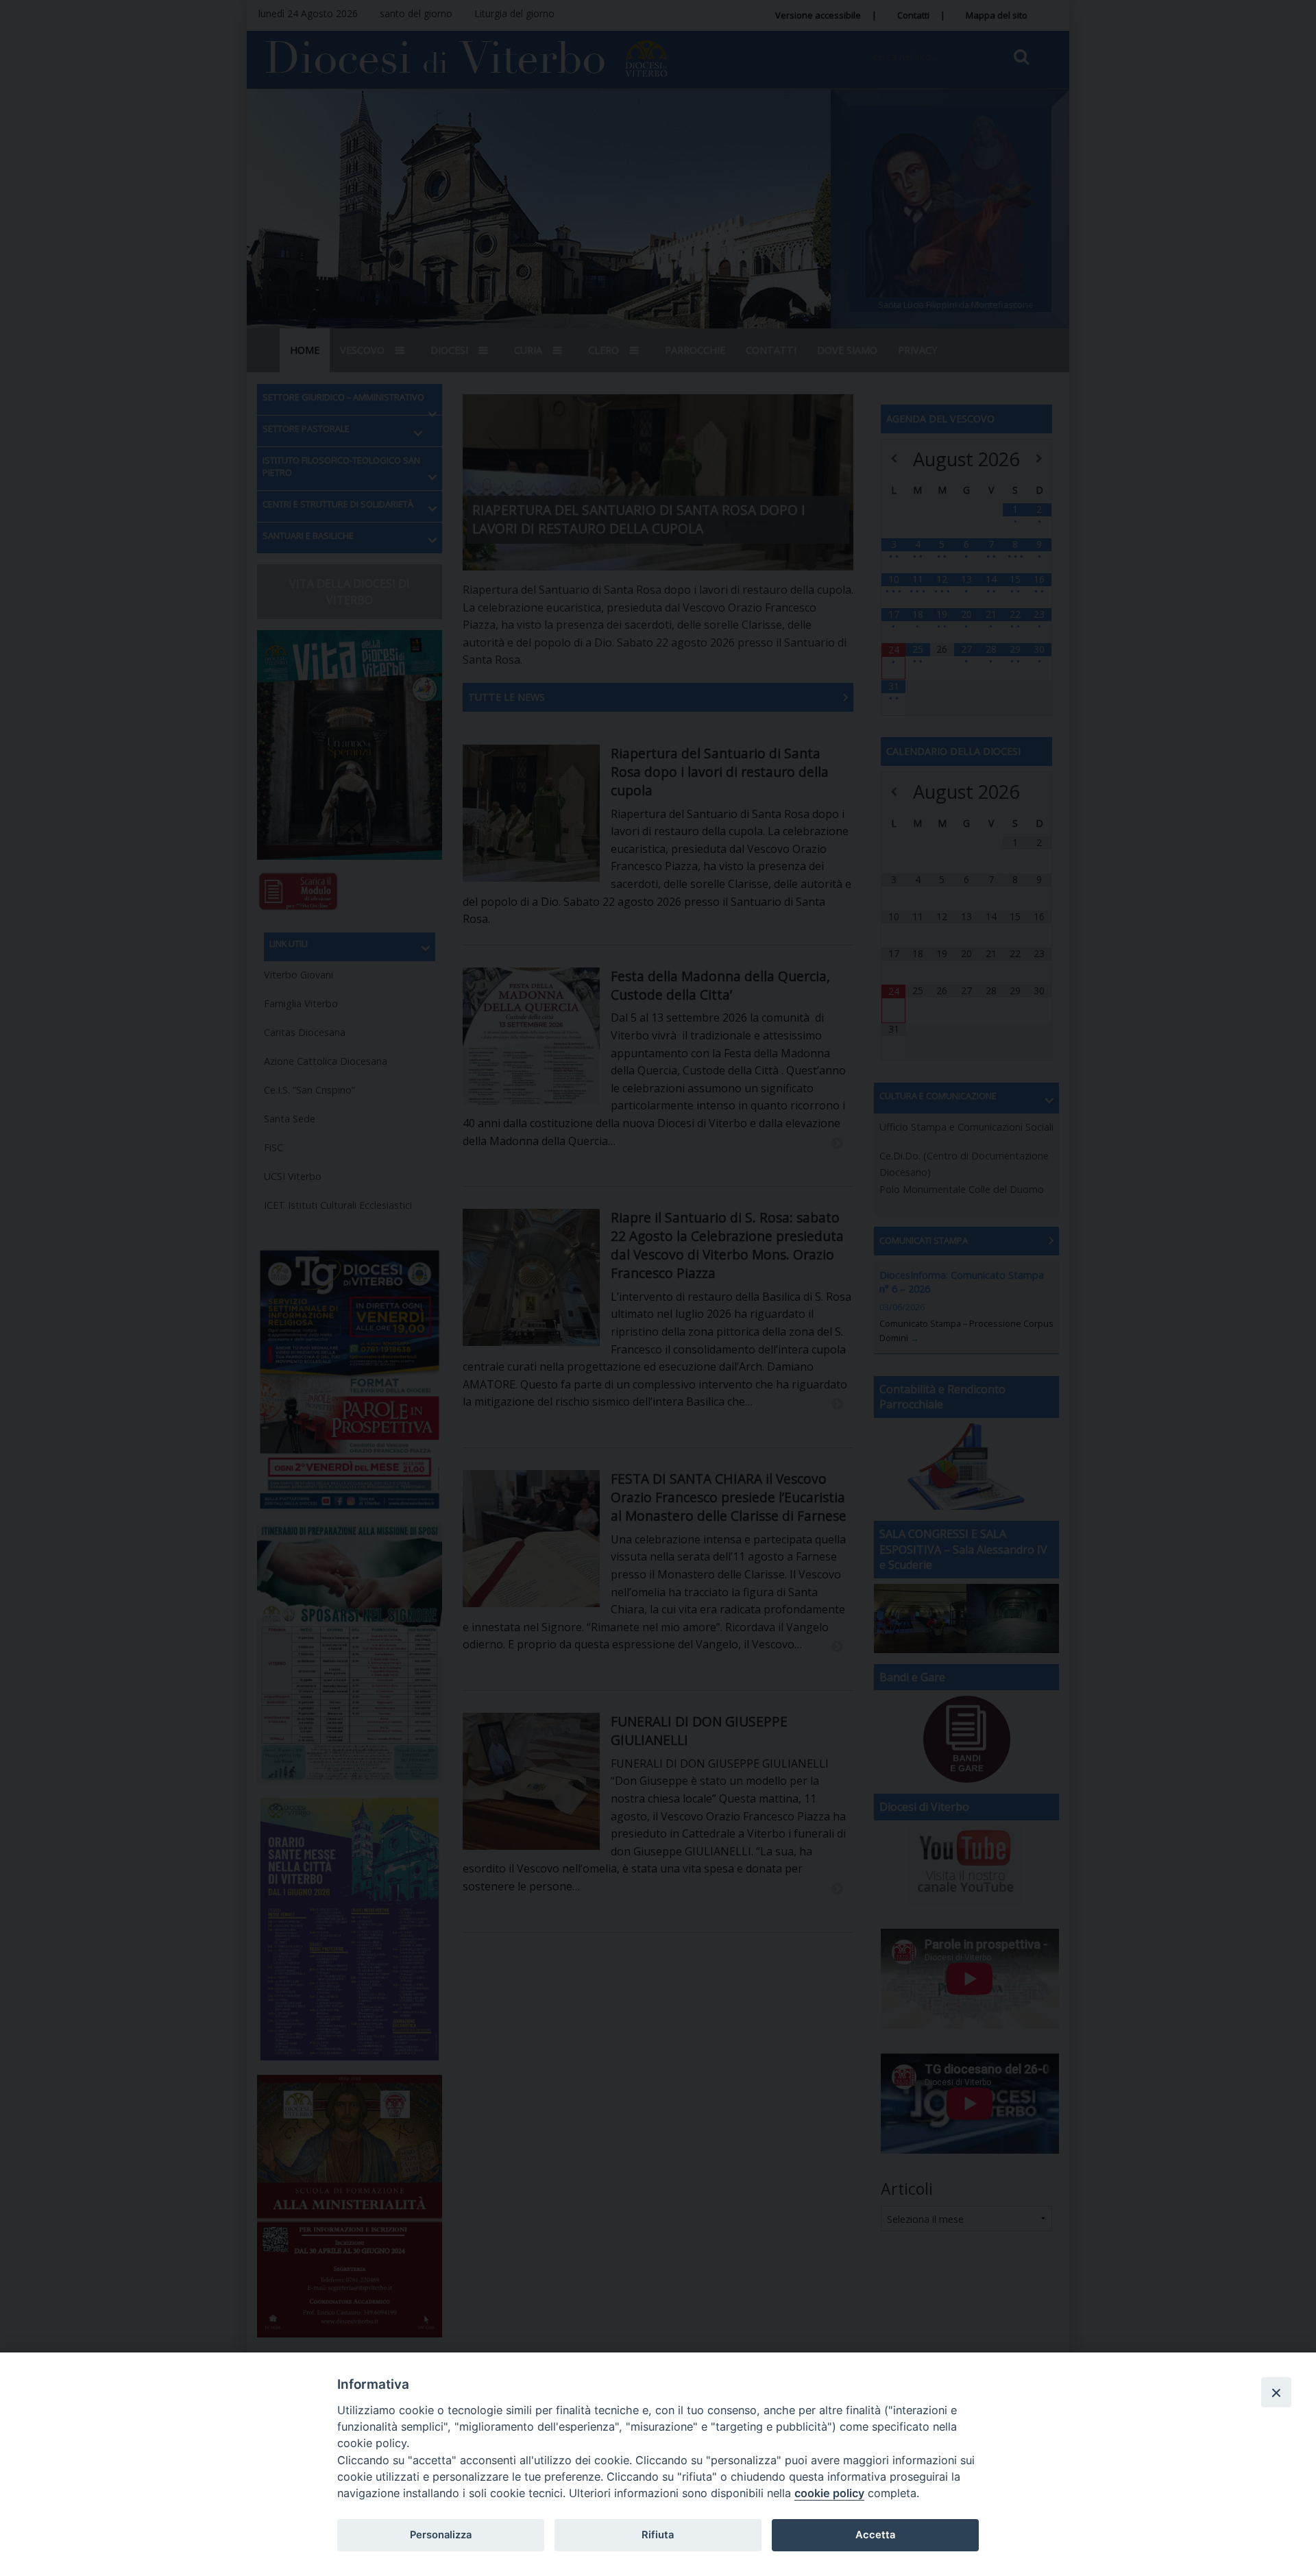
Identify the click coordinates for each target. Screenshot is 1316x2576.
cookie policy (829, 2493)
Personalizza (441, 2535)
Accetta (875, 2535)
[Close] (1276, 2392)
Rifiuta (658, 2535)
